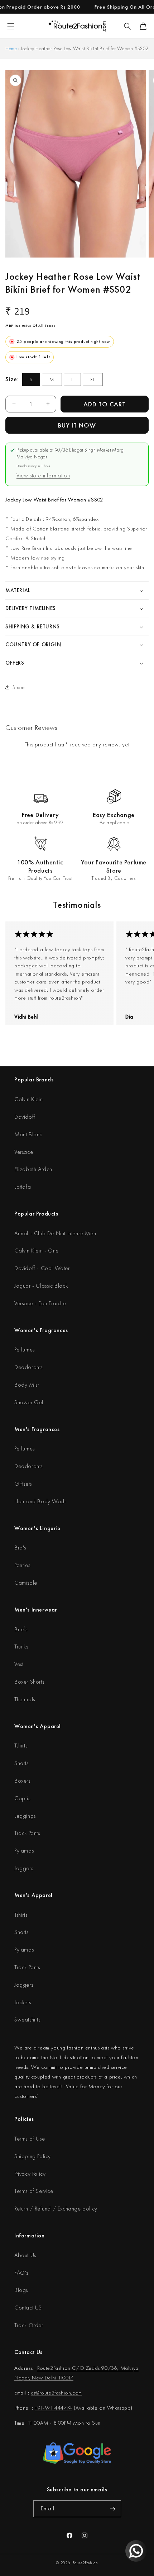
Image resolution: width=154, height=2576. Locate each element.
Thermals (25, 1699)
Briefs (21, 1629)
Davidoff (25, 1117)
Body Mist (27, 1385)
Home (11, 48)
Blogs (21, 2290)
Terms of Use (30, 2139)
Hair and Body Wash (40, 1501)
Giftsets (23, 1484)
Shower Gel (29, 1402)
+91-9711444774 (53, 2408)
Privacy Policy (30, 2174)
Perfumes (25, 1350)
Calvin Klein (28, 1099)
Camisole (26, 1583)
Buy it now (77, 425)
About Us (25, 2255)
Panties (22, 1565)
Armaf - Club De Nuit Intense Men (55, 1233)
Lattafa (23, 1187)
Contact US (28, 2308)
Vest (19, 1664)
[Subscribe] (113, 2509)
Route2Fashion (85, 2563)
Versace (24, 1152)
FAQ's (21, 2273)
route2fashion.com (61, 2393)
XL (93, 379)
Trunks (21, 1646)
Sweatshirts (27, 2020)
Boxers (22, 1781)
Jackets (23, 2002)
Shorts (21, 1763)
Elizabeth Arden (33, 1169)
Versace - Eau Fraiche (40, 1303)
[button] (127, 26)
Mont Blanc (28, 1134)
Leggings (25, 1816)
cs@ (35, 2393)
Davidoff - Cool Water (42, 1268)
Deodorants (28, 1367)
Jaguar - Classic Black (41, 1286)
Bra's (20, 1548)
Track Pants (27, 1833)
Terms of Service (34, 2191)
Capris (22, 1798)
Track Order (29, 2325)
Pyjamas (24, 1851)
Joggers (24, 1868)
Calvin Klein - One (37, 1251)
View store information (43, 475)
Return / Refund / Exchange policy (56, 2209)
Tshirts (21, 1745)
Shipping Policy (33, 2156)
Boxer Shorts (29, 1682)
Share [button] (19, 687)
